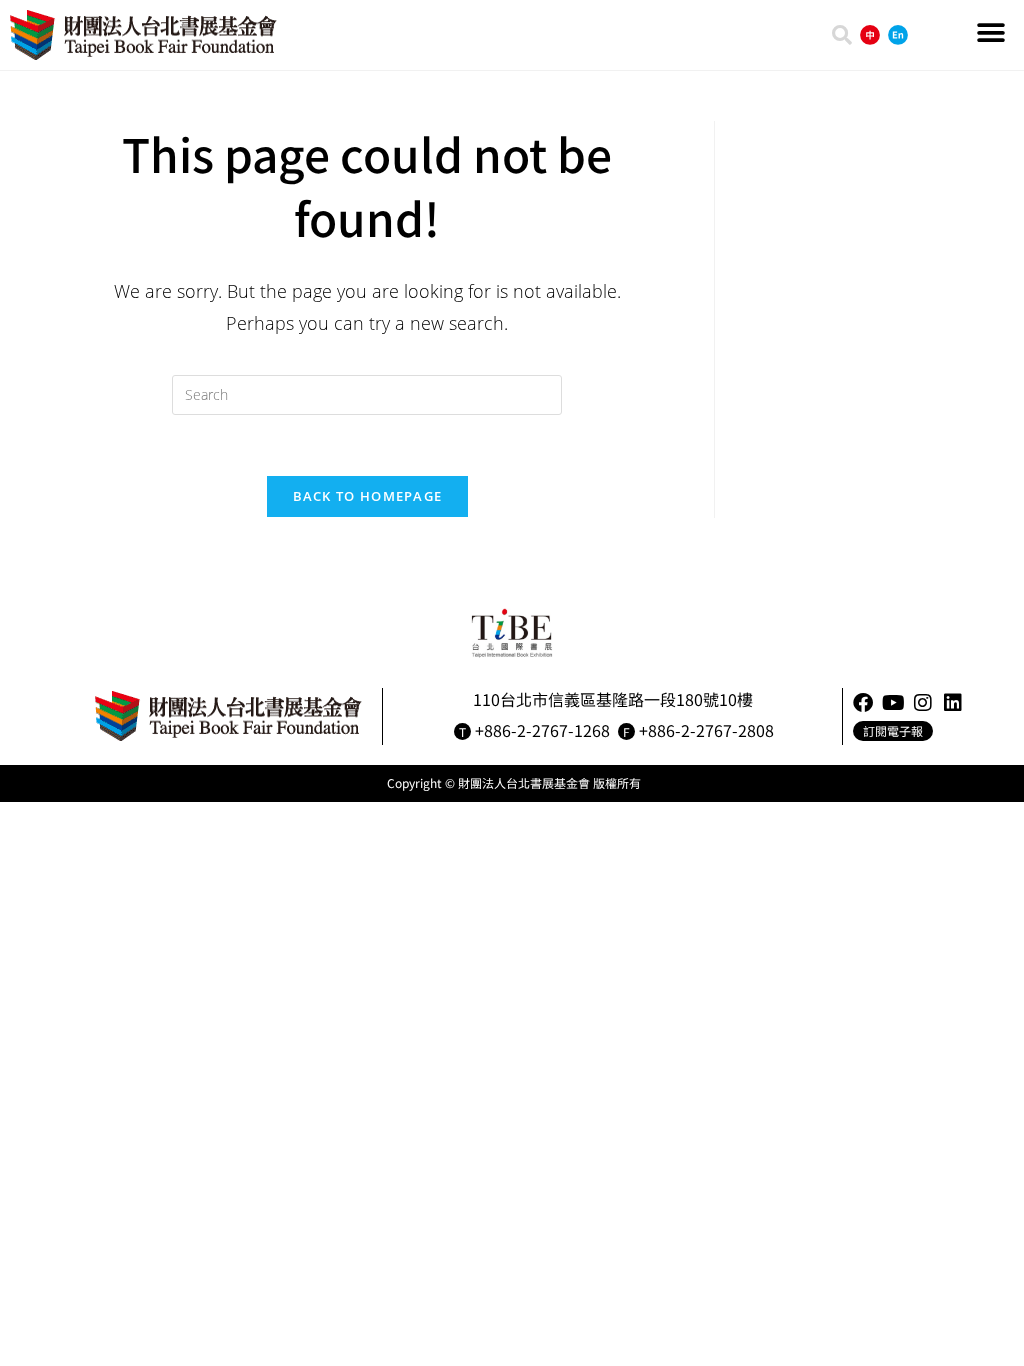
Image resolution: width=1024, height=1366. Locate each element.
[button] (991, 32)
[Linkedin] (953, 703)
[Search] (842, 35)
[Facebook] (863, 703)
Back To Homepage (368, 496)
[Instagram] (923, 703)
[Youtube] (893, 703)
